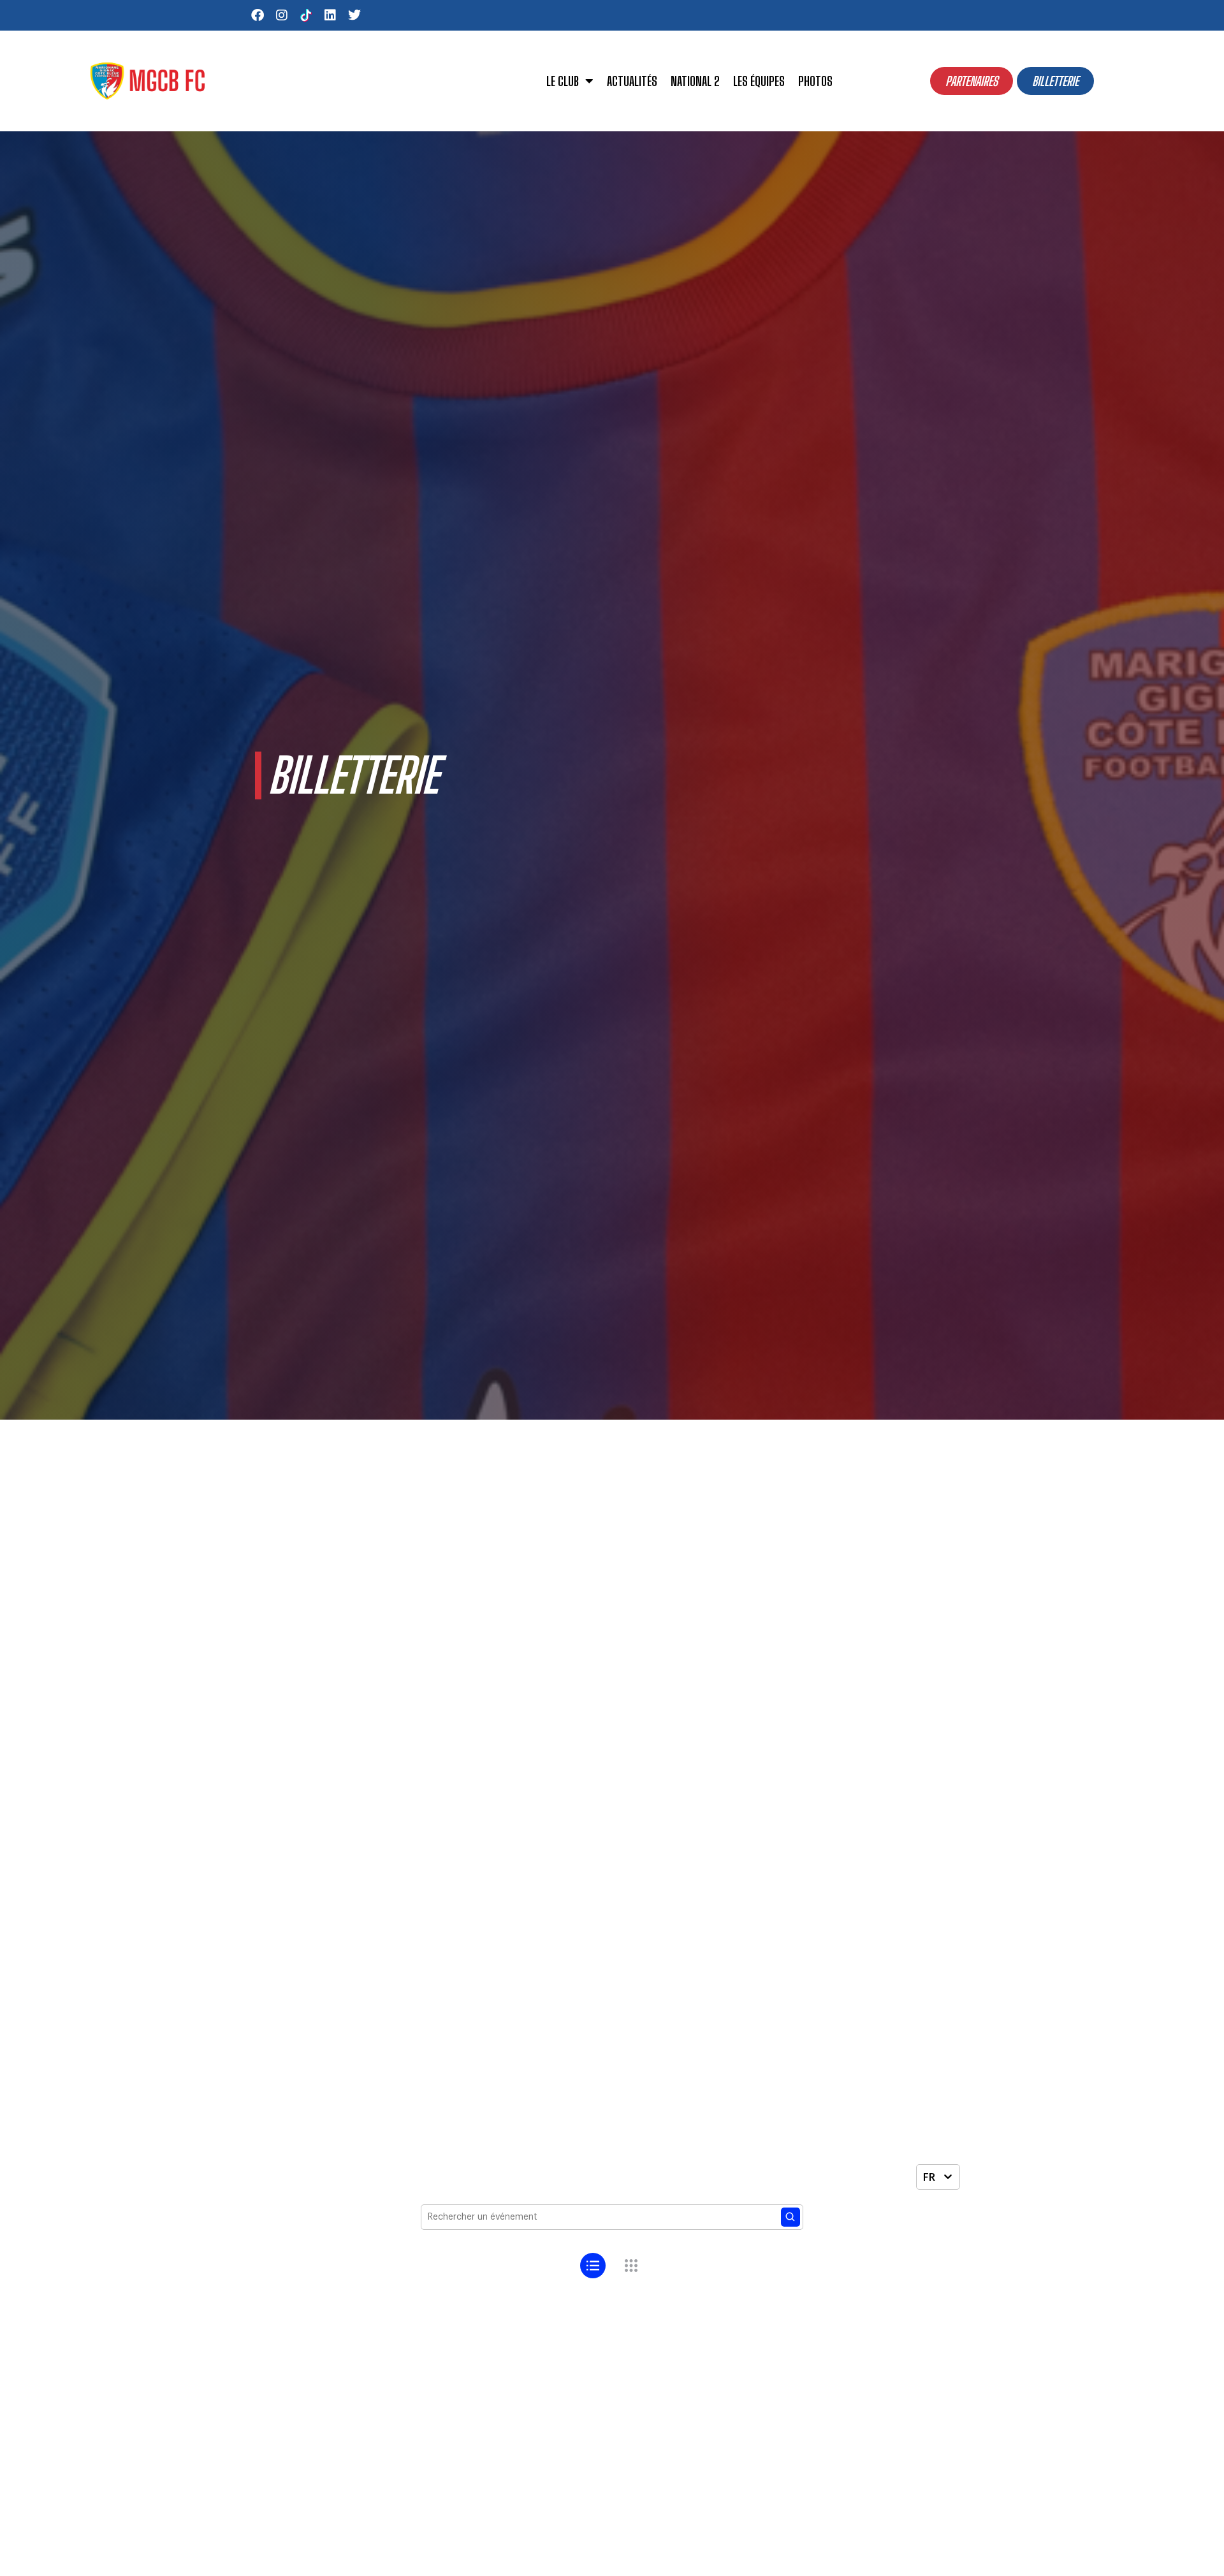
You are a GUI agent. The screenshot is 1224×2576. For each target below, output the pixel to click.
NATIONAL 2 (695, 81)
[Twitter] (354, 15)
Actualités (632, 81)
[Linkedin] (330, 15)
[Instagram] (282, 15)
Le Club (563, 81)
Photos (815, 81)
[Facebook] (258, 15)
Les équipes (759, 81)
